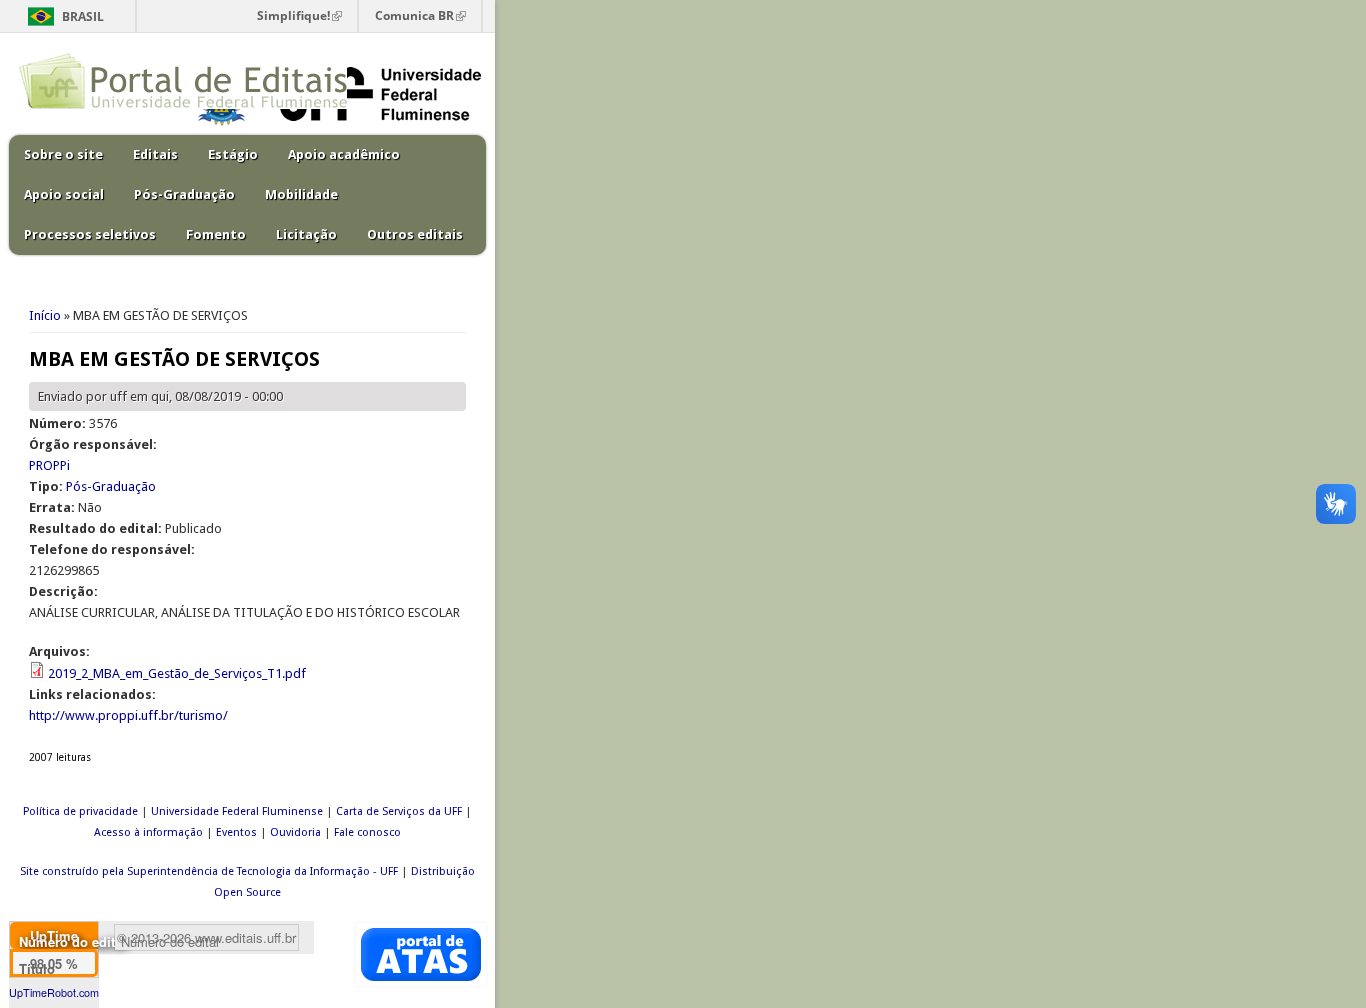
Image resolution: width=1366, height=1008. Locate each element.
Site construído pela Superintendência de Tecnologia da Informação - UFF (209, 871)
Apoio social (64, 194)
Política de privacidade (80, 811)
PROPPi (49, 465)
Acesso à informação (148, 832)
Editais (155, 154)
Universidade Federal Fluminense (237, 811)
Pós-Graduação (184, 194)
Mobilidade (301, 194)
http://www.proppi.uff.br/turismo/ (128, 715)
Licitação (306, 234)
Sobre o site (63, 154)
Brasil (83, 16)
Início (45, 315)
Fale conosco (367, 832)
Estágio (233, 154)
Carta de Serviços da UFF (399, 811)
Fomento (216, 234)
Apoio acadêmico (344, 154)
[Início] (183, 104)
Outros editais (415, 234)
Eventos (236, 832)
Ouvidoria (295, 832)
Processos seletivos (90, 234)
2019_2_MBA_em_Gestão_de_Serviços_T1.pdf (177, 673)
